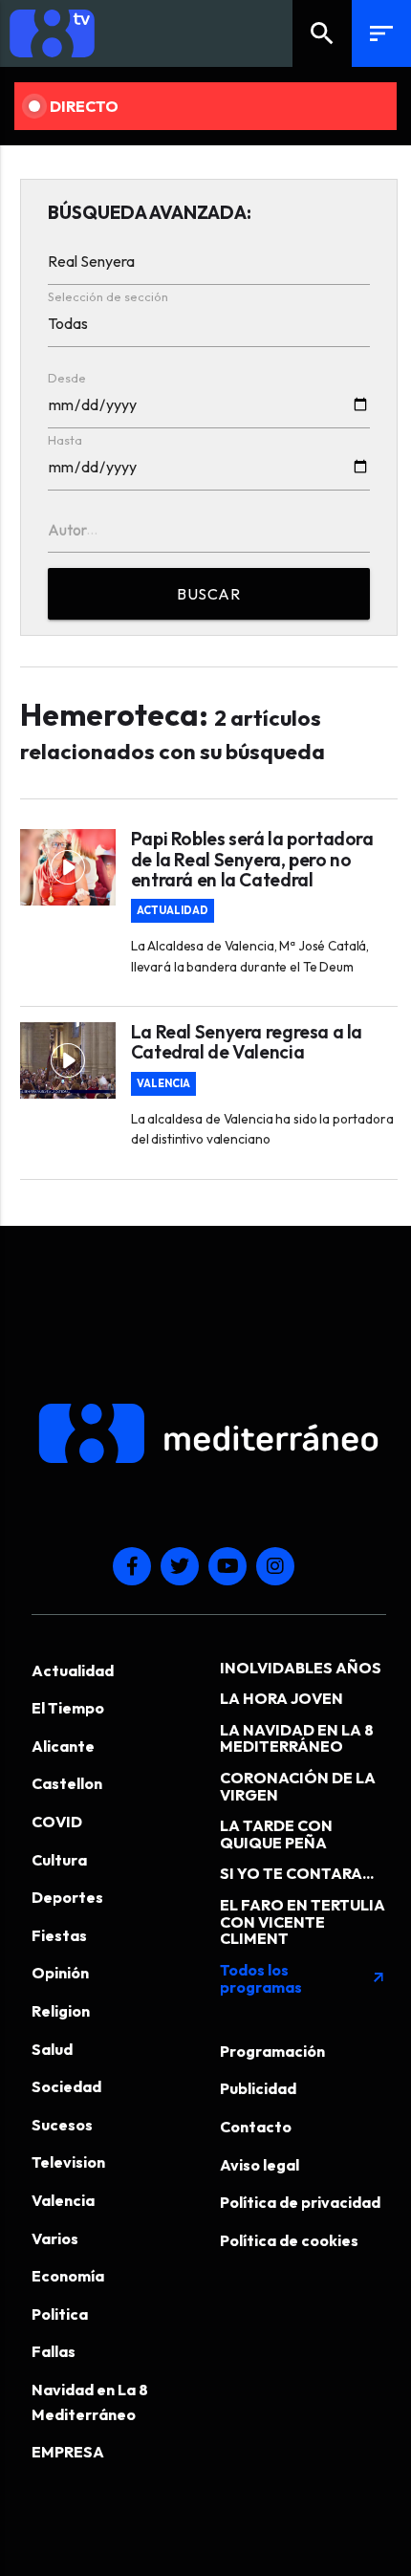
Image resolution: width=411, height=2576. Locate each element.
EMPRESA (68, 2452)
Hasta (65, 440)
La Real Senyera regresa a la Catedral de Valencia (247, 1042)
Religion (61, 2011)
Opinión (60, 1973)
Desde (67, 378)
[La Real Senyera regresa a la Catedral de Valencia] (68, 1060)
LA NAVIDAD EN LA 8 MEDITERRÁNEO (297, 1738)
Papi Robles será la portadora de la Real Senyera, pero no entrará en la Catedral (252, 859)
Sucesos (62, 2125)
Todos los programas (303, 1978)
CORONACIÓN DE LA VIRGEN (298, 1786)
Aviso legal (260, 2165)
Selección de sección (108, 296)
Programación (272, 2051)
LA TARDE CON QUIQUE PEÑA (276, 1834)
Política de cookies (289, 2240)
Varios (55, 2238)
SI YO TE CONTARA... (297, 1873)
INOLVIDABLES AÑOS (301, 1668)
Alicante (63, 1746)
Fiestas (59, 1935)
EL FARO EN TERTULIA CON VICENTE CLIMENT (303, 1921)
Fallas (54, 2351)
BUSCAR (208, 594)
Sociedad (66, 2086)
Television (68, 2162)
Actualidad (173, 911)
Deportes (67, 1897)
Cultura (59, 1860)
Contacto (256, 2127)
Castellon (67, 1783)
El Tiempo (68, 1708)
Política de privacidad (300, 2202)
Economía (68, 2276)
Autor (67, 530)
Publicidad (258, 2088)
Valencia (163, 1084)
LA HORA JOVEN (281, 1698)
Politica (60, 2314)
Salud (52, 2049)
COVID (57, 1822)
